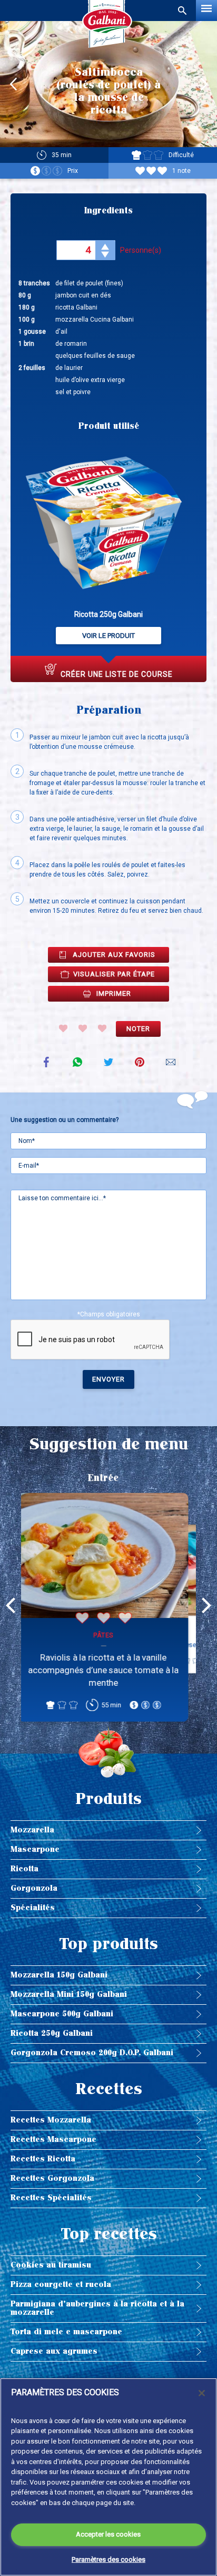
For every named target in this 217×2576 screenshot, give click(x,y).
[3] (102, 1028)
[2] (83, 1028)
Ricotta (24, 1869)
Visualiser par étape (114, 974)
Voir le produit (108, 636)
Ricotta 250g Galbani (52, 2033)
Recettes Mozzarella (51, 2120)
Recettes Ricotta (43, 2159)
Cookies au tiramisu (51, 2265)
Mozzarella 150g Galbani (59, 1975)
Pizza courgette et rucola (61, 2285)
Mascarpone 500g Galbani (62, 2014)
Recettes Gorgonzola (52, 2178)
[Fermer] (202, 2393)
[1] (63, 1028)
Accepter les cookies (108, 2534)
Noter (138, 1029)
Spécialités (33, 1908)
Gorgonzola (34, 1888)
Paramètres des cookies (108, 2559)
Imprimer (114, 993)
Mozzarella (32, 1830)
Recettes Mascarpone (53, 2140)
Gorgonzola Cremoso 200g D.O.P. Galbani (92, 2053)
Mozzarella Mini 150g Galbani (69, 1995)
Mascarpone (35, 1849)
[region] (108, 2477)
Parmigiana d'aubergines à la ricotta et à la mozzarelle (97, 2308)
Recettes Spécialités (51, 2198)
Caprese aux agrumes (54, 2351)
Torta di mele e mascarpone (66, 2332)
